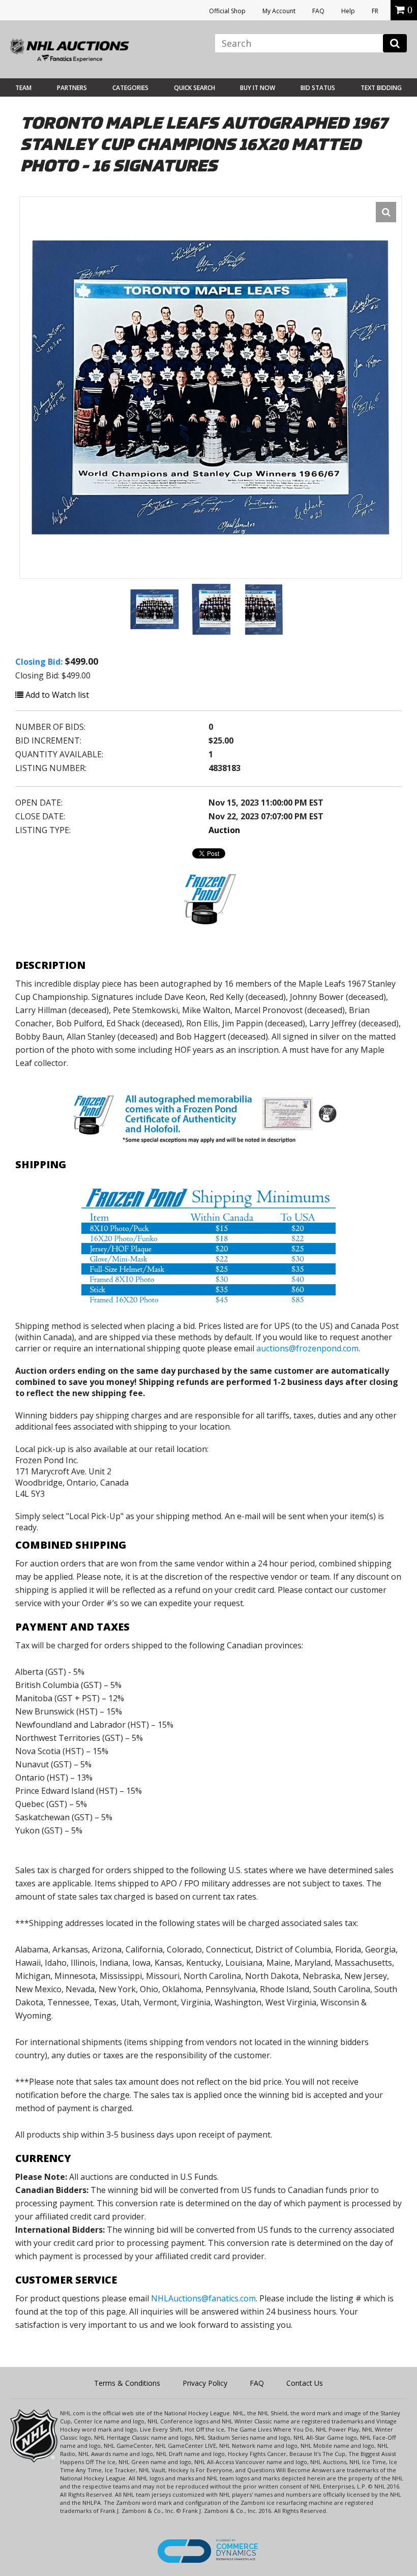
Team (23, 88)
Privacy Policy (205, 2383)
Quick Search (195, 88)
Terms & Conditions (127, 2383)
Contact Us (305, 2383)
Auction (224, 830)
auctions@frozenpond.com (307, 1348)
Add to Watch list (56, 695)
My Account (279, 11)
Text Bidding (381, 88)
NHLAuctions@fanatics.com (203, 2298)
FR (375, 11)
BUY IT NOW (258, 88)
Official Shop (227, 11)
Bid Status (318, 88)
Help (348, 11)
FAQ (318, 11)
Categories (130, 88)
